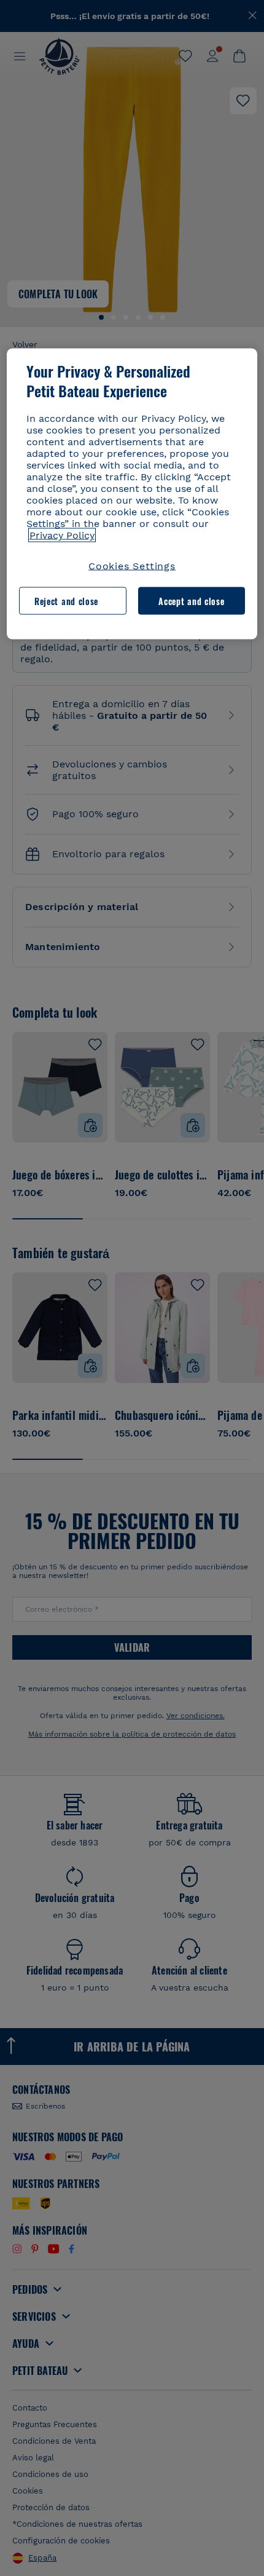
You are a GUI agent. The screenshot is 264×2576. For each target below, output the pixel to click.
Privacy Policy (62, 535)
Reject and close (66, 600)
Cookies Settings (132, 566)
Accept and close (191, 600)
